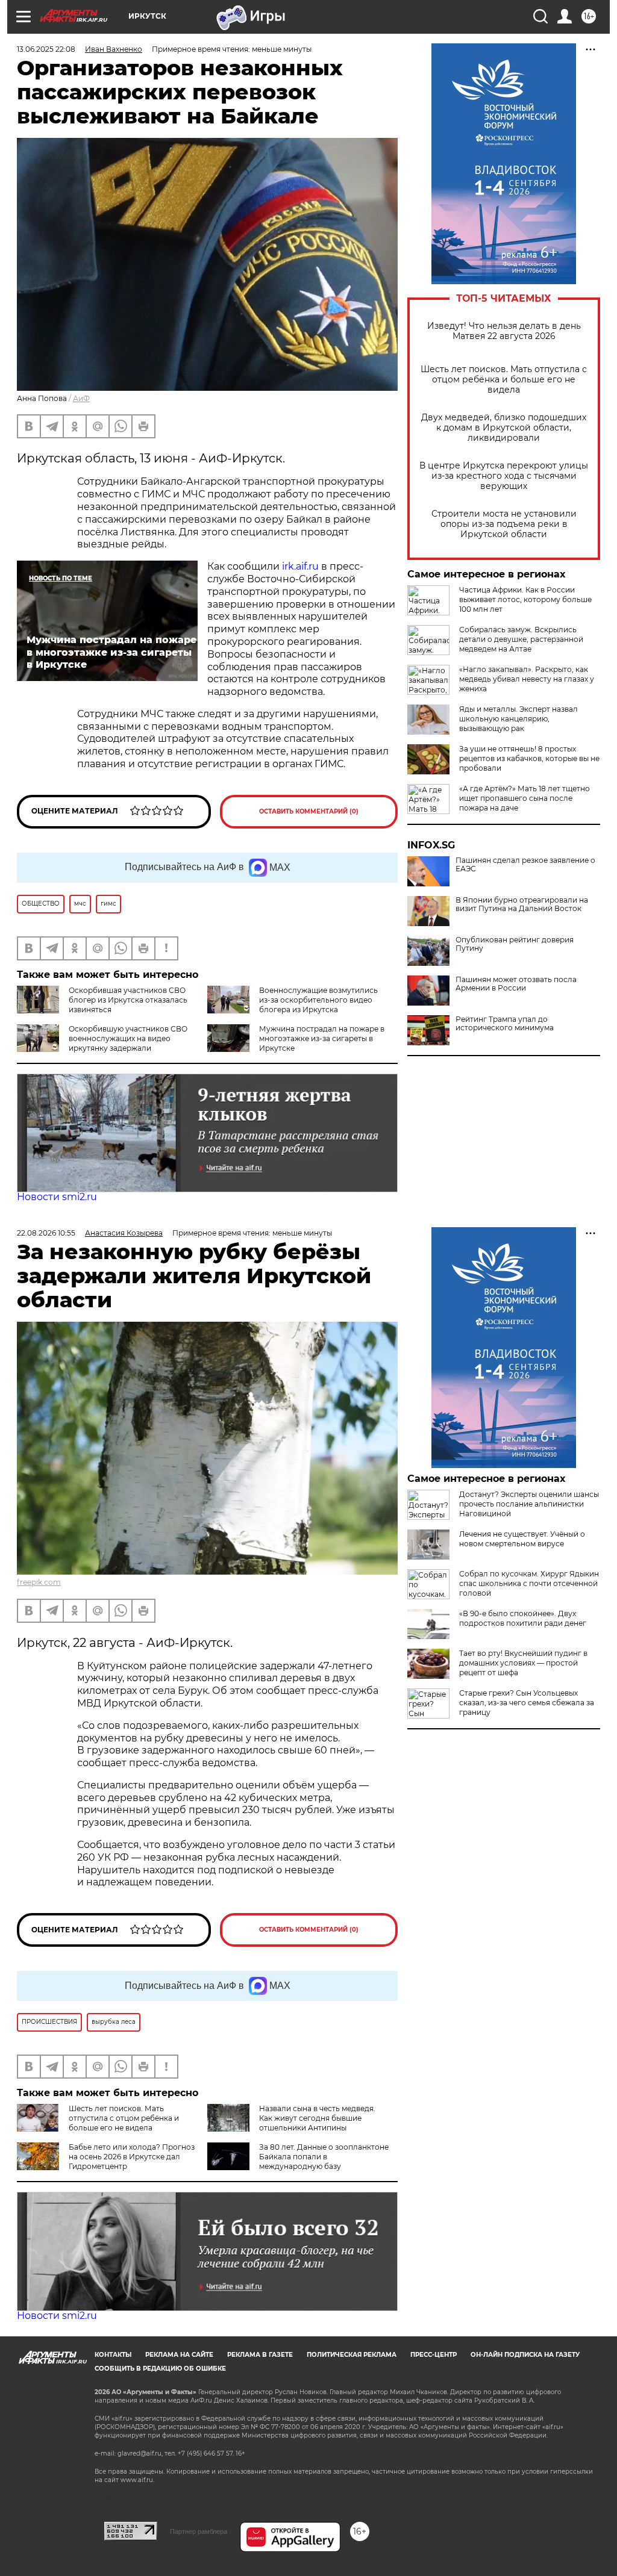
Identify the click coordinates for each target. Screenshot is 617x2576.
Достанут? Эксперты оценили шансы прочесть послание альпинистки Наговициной (529, 1504)
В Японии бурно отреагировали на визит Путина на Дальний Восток (522, 904)
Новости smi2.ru (57, 1197)
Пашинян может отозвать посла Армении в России (516, 984)
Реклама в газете (260, 2355)
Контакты (113, 2355)
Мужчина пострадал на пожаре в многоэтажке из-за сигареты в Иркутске (322, 1038)
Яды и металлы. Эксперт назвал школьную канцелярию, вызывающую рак (518, 719)
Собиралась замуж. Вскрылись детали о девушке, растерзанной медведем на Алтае (521, 639)
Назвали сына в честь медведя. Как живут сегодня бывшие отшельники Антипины (317, 2118)
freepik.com (39, 1582)
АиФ (81, 398)
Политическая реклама (352, 2355)
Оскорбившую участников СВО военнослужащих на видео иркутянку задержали (128, 1038)
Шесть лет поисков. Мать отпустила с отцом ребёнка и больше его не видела (504, 380)
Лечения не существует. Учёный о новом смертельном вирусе (522, 1539)
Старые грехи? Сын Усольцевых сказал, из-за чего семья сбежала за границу (527, 1703)
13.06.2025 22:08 (46, 49)
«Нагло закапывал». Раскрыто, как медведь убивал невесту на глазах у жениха (527, 679)
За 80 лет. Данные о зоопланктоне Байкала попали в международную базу (324, 2157)
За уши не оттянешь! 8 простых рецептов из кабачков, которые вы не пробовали (529, 758)
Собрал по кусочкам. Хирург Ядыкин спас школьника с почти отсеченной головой (529, 1583)
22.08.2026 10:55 (46, 1233)
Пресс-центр (434, 2355)
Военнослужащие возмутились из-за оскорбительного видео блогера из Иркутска (318, 1000)
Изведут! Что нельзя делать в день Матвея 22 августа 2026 (504, 331)
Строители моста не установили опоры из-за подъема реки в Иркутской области (504, 524)
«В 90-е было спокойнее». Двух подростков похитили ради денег (523, 1618)
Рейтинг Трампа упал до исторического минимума (505, 1024)
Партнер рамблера (199, 2531)
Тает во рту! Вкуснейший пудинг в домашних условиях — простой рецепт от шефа (523, 1663)
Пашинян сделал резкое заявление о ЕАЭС (525, 865)
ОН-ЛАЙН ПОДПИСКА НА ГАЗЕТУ (525, 2355)
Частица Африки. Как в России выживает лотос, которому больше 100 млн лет (525, 599)
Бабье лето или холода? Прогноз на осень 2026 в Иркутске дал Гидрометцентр (132, 2157)
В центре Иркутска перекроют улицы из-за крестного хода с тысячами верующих (504, 476)
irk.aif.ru (300, 566)
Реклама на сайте (179, 2355)
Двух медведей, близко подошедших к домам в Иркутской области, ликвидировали (504, 428)
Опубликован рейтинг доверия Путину (515, 944)
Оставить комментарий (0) (309, 811)
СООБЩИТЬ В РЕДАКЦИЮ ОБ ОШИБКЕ (160, 2369)
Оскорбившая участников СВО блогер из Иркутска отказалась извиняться (128, 1000)
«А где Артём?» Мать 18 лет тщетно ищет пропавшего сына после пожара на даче (525, 798)
